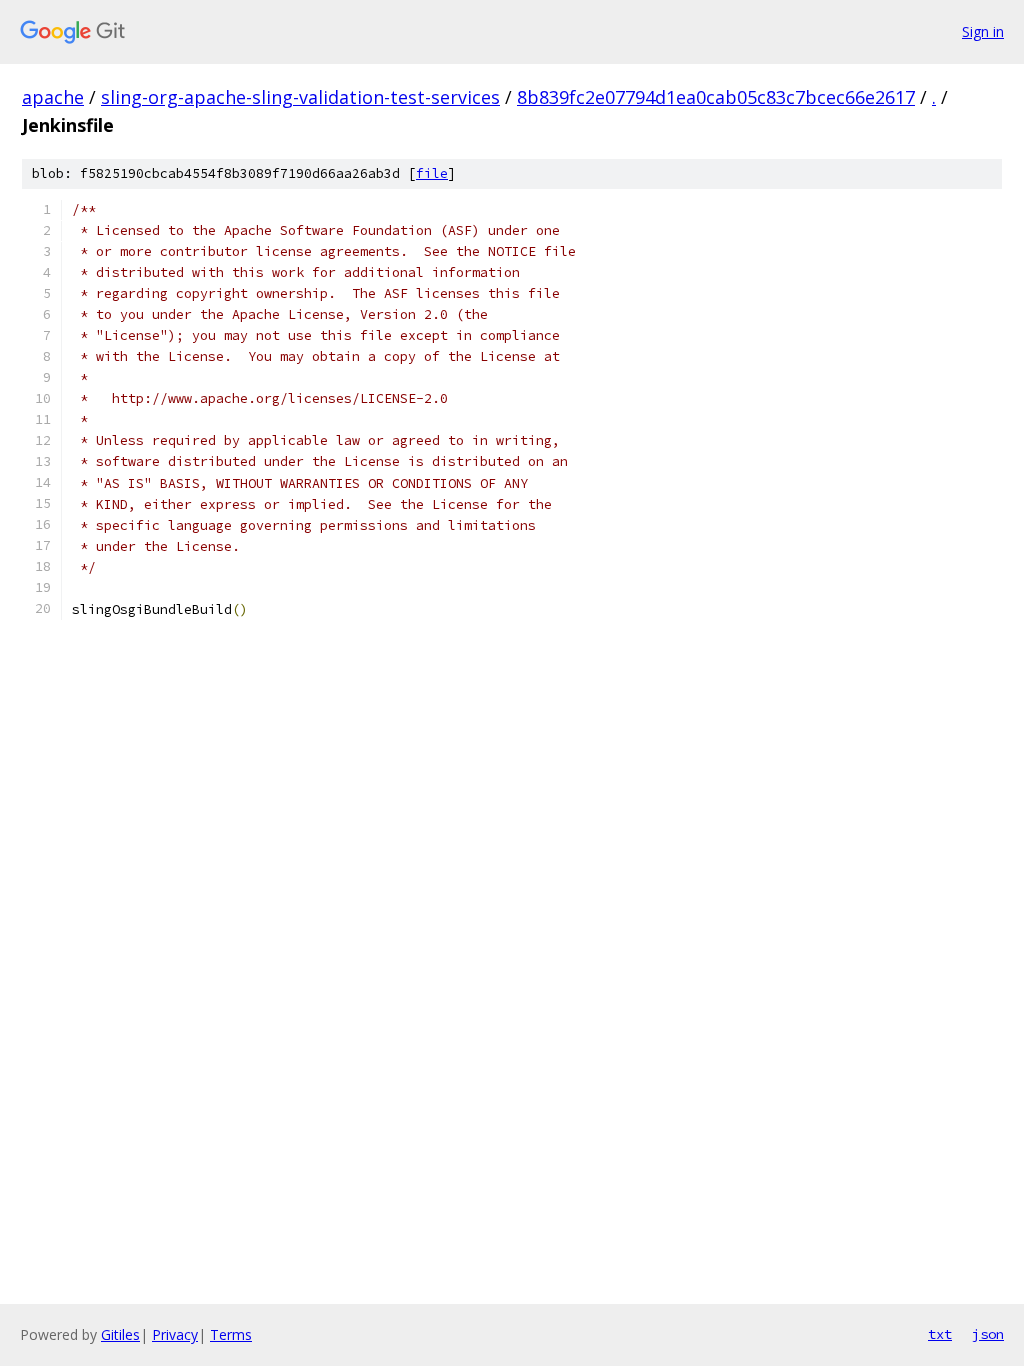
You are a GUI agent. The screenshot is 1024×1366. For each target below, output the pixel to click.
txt (940, 1334)
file (432, 173)
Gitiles (120, 1334)
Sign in (983, 31)
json (988, 1334)
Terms (231, 1334)
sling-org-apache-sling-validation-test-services (300, 97)
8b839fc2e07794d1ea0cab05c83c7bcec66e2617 (716, 97)
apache (53, 97)
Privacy (175, 1334)
